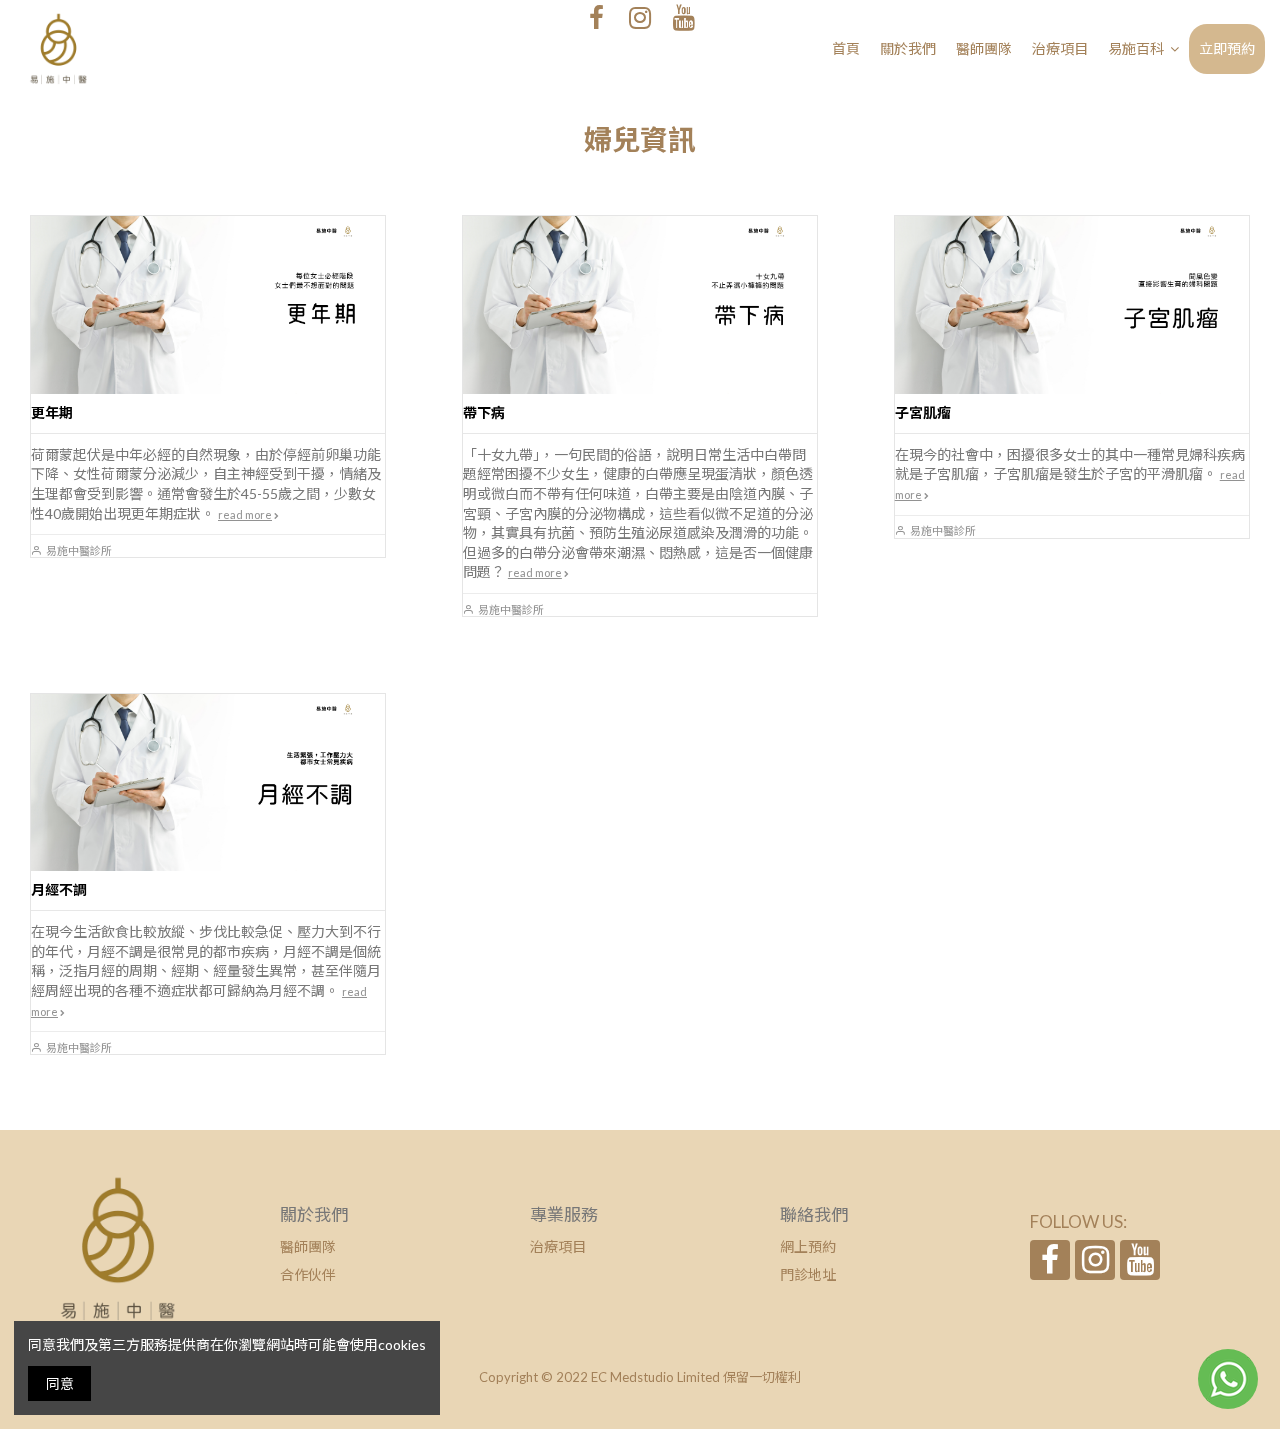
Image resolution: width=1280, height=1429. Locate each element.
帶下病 (484, 412)
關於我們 (314, 1214)
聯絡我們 (814, 1214)
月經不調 (59, 889)
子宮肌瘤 (923, 412)
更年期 (52, 412)
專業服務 (564, 1214)
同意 (60, 1383)
